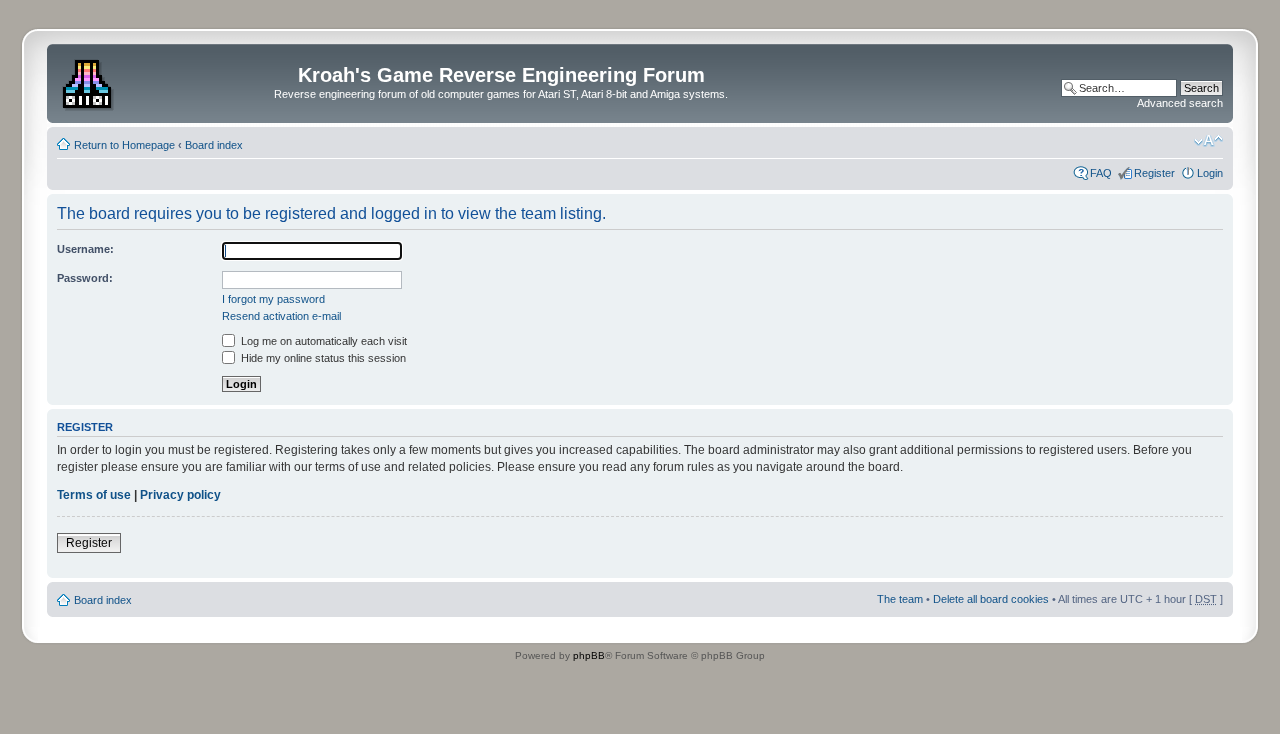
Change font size (1208, 141)
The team (900, 599)
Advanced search (1180, 103)
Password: (85, 278)
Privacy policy (180, 495)
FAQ (1101, 173)
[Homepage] (89, 81)
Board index (214, 145)
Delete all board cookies (991, 599)
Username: (85, 249)
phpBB (589, 655)
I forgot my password (273, 299)
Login (1210, 173)
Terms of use (94, 495)
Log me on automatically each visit (322, 341)
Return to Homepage (124, 145)
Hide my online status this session (322, 358)
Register (1154, 173)
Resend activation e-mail (281, 316)
